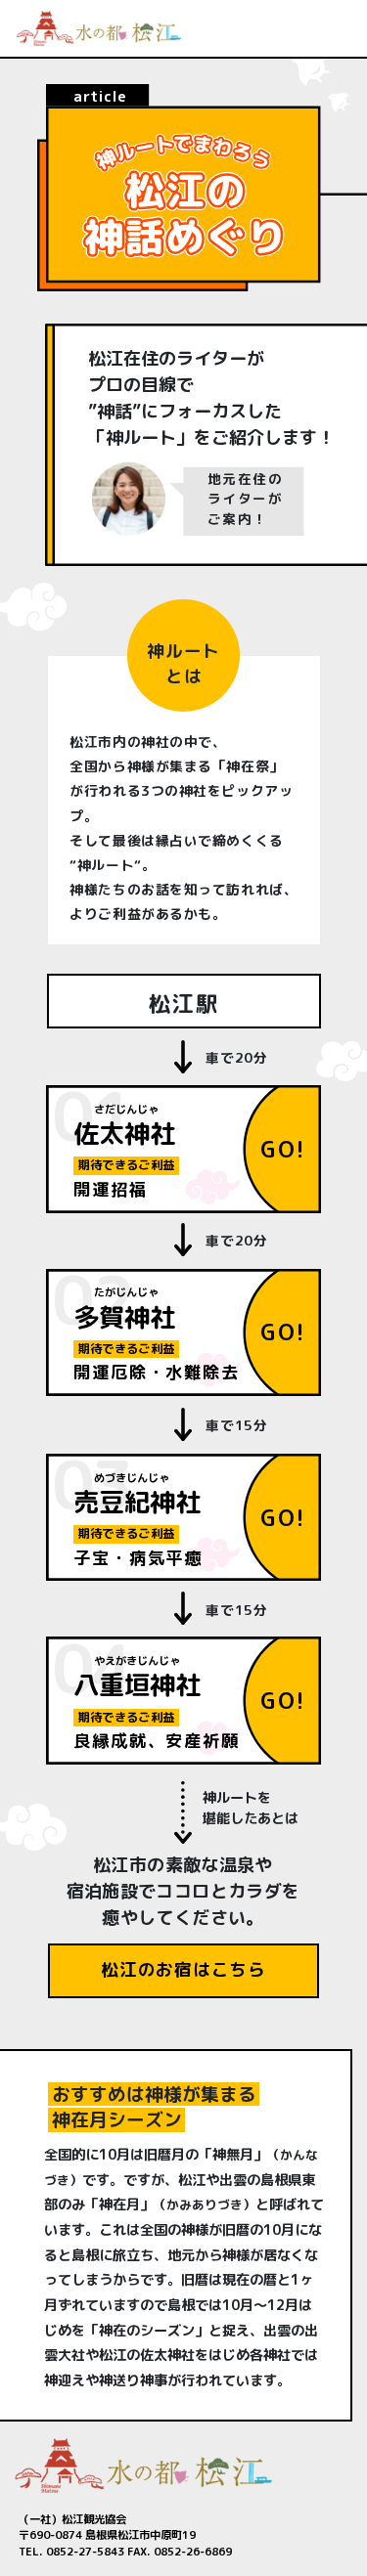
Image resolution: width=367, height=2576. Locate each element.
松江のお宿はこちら (183, 1969)
